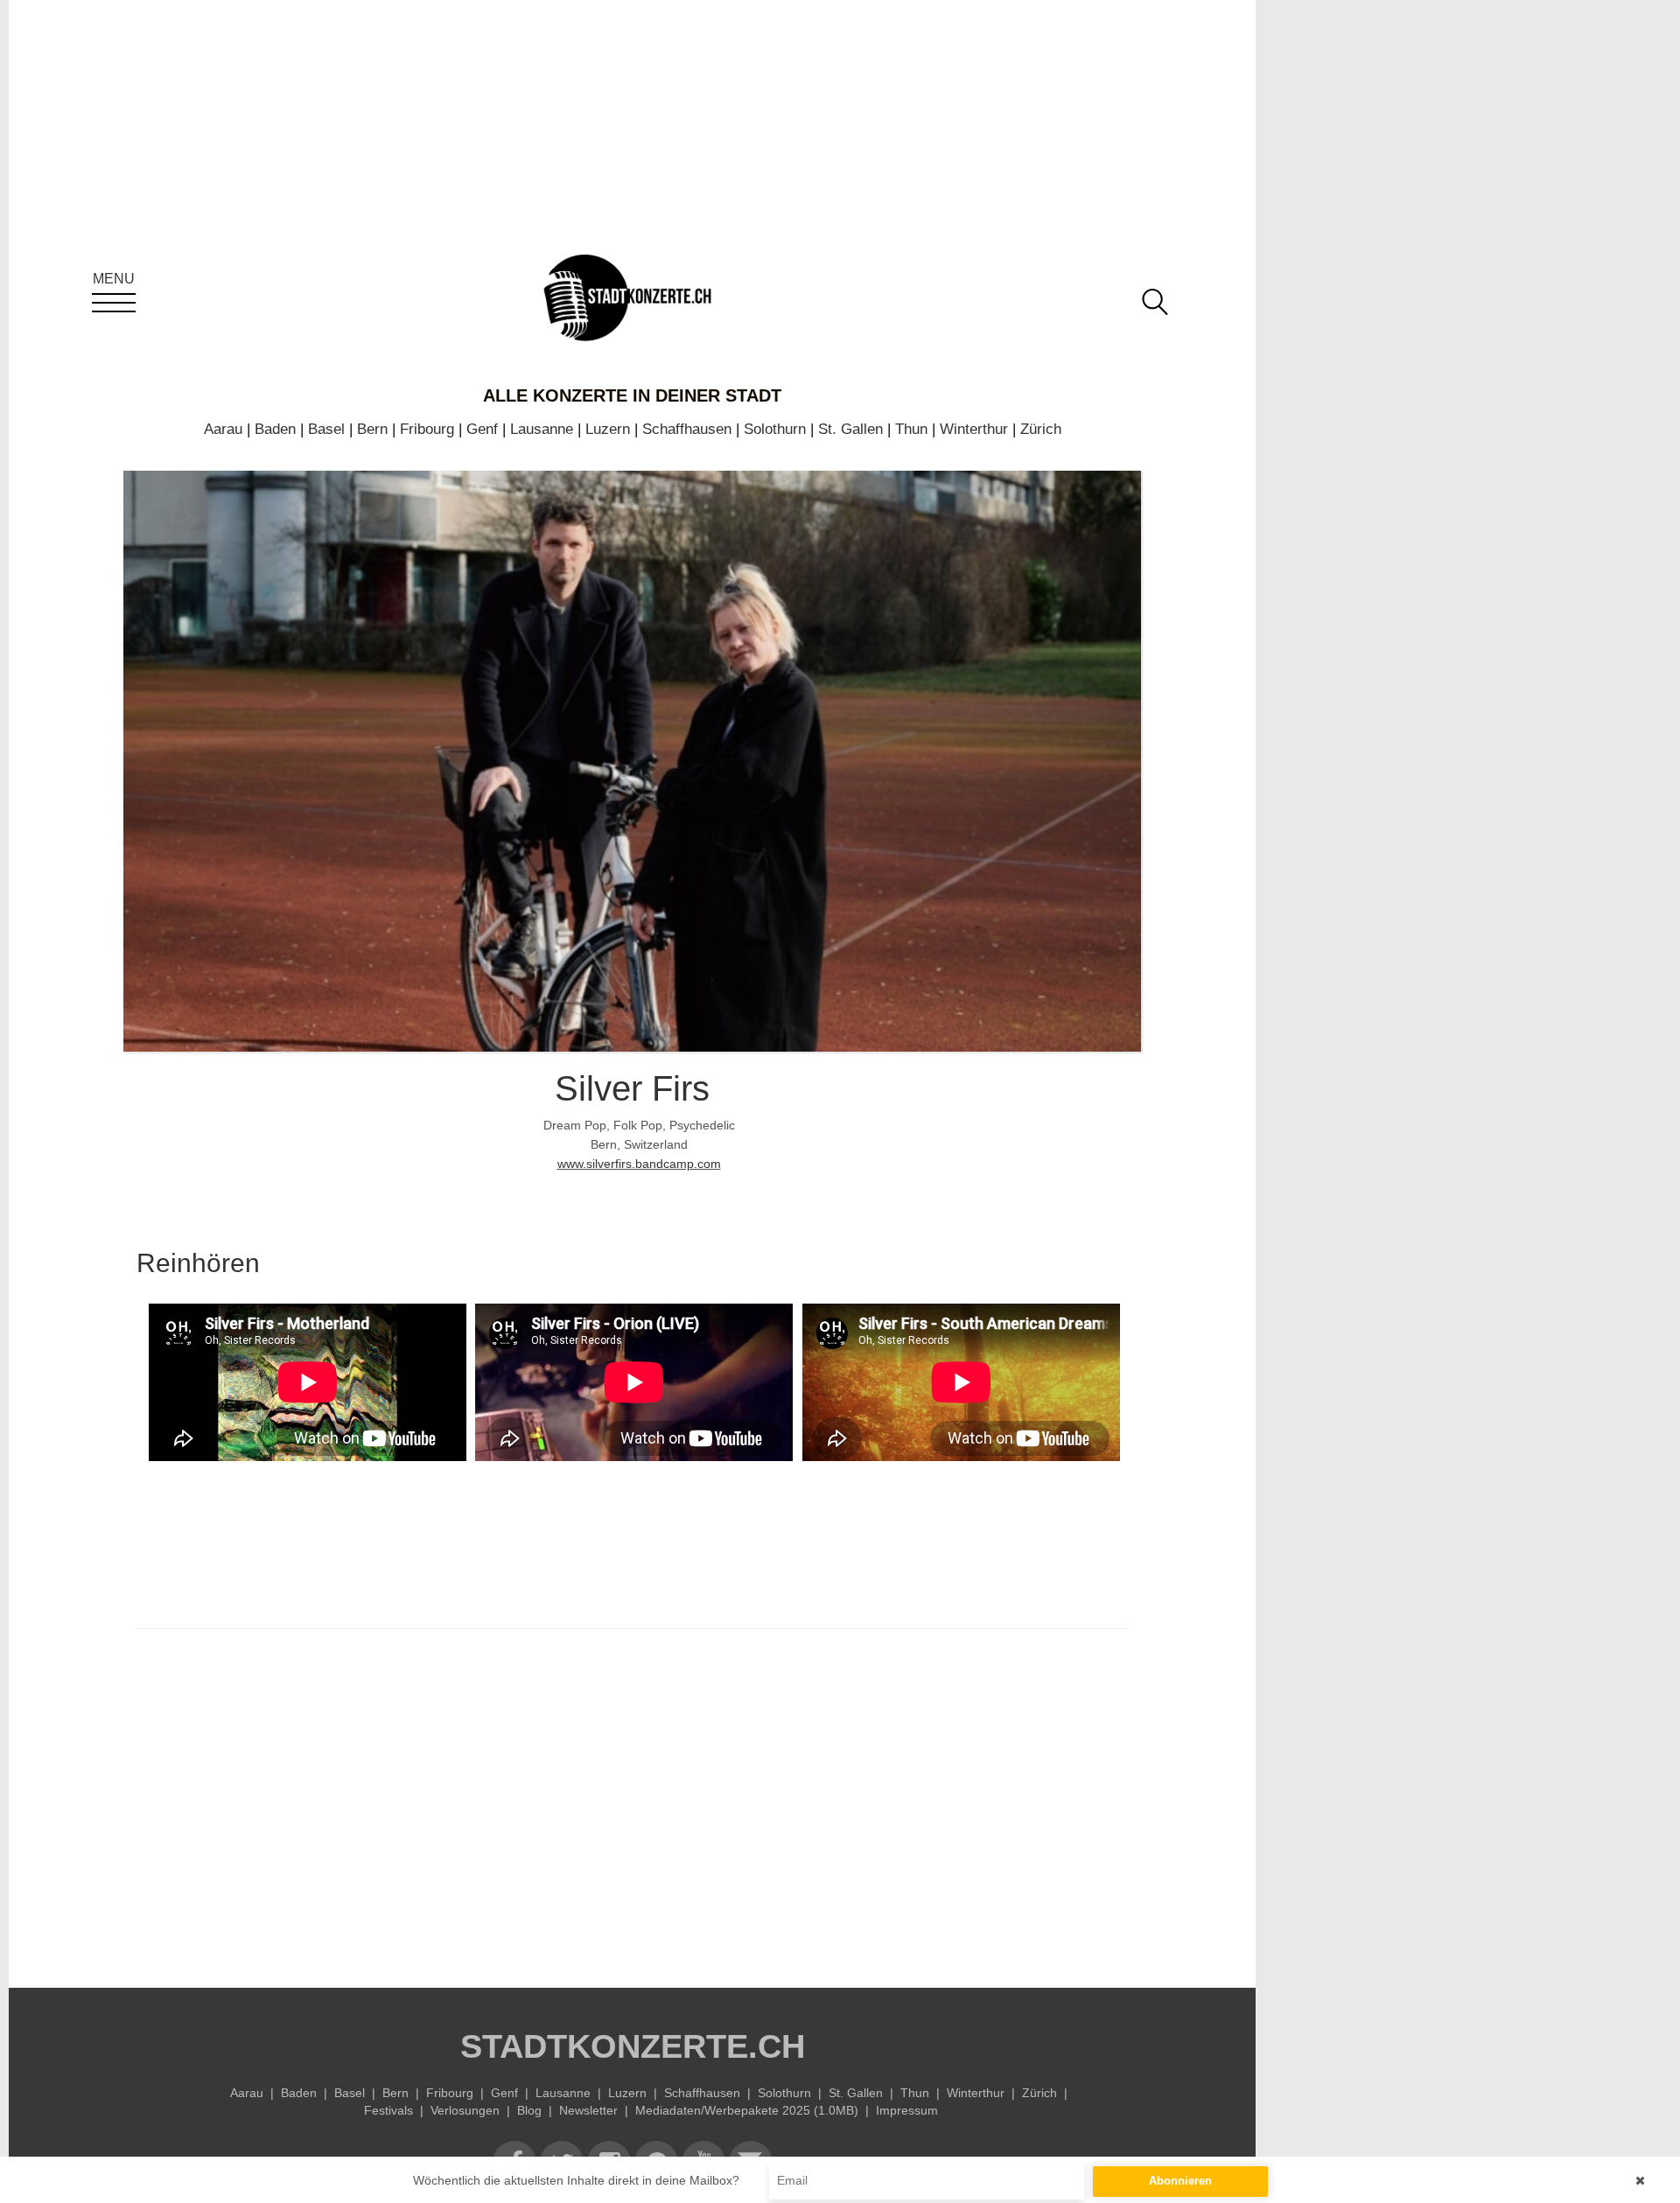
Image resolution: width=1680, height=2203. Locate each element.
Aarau (223, 429)
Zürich (1041, 429)
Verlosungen (465, 2110)
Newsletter (588, 2110)
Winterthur (974, 429)
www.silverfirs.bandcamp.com (639, 1164)
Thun (911, 429)
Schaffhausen (687, 429)
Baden (275, 429)
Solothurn (775, 429)
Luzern (608, 429)
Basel (326, 429)
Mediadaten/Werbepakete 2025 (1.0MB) (747, 2110)
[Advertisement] (632, 1804)
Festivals (388, 2110)
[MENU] (114, 303)
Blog (529, 2110)
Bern (372, 429)
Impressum (907, 2110)
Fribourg (427, 429)
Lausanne (542, 429)
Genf (482, 429)
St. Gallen (850, 429)
